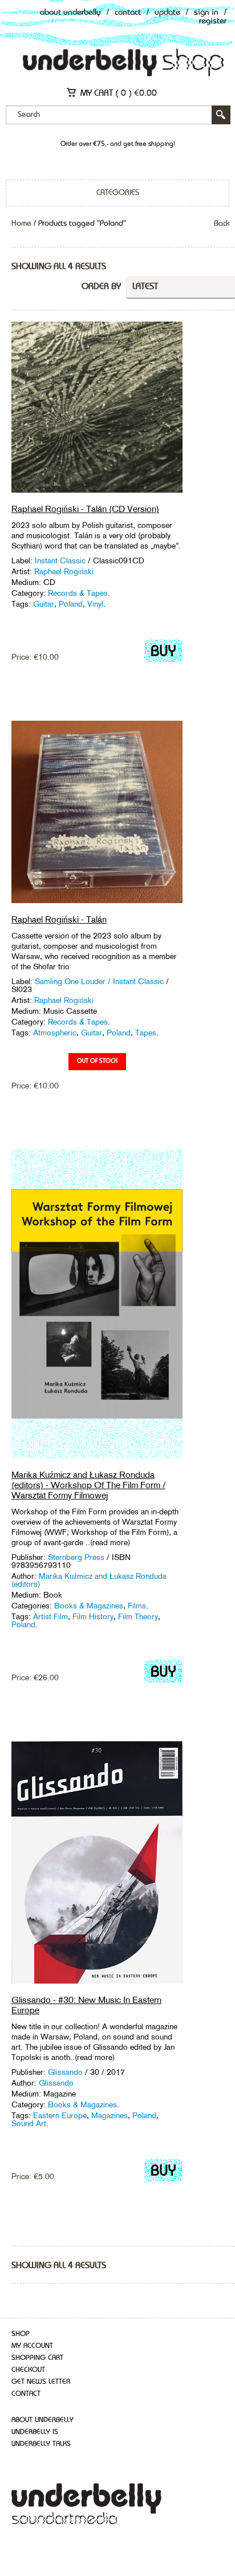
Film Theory (138, 1616)
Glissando (65, 2072)
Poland (71, 604)
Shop (21, 2334)
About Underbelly (70, 13)
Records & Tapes (78, 593)
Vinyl (95, 604)
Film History (93, 1616)
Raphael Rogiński (64, 571)
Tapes (146, 1033)
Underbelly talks (41, 2444)
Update (167, 13)
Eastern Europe (60, 2115)
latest (145, 287)
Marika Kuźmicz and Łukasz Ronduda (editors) (89, 1580)
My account (32, 2346)
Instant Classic (60, 560)
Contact (128, 13)
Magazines (110, 2115)
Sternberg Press (76, 1557)
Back (222, 224)
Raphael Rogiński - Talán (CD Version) (85, 509)
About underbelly (42, 2420)
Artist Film (50, 1616)
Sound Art (29, 2123)
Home (21, 224)
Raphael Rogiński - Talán (59, 919)
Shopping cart (37, 2358)
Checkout (28, 2370)
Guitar (44, 604)
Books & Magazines (89, 1606)
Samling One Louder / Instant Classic (99, 981)
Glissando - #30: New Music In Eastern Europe (86, 2005)
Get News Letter (41, 2382)
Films (137, 1606)
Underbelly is (35, 2432)
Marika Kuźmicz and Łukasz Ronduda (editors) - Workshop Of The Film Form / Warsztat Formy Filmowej (88, 1485)
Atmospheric (55, 1033)
